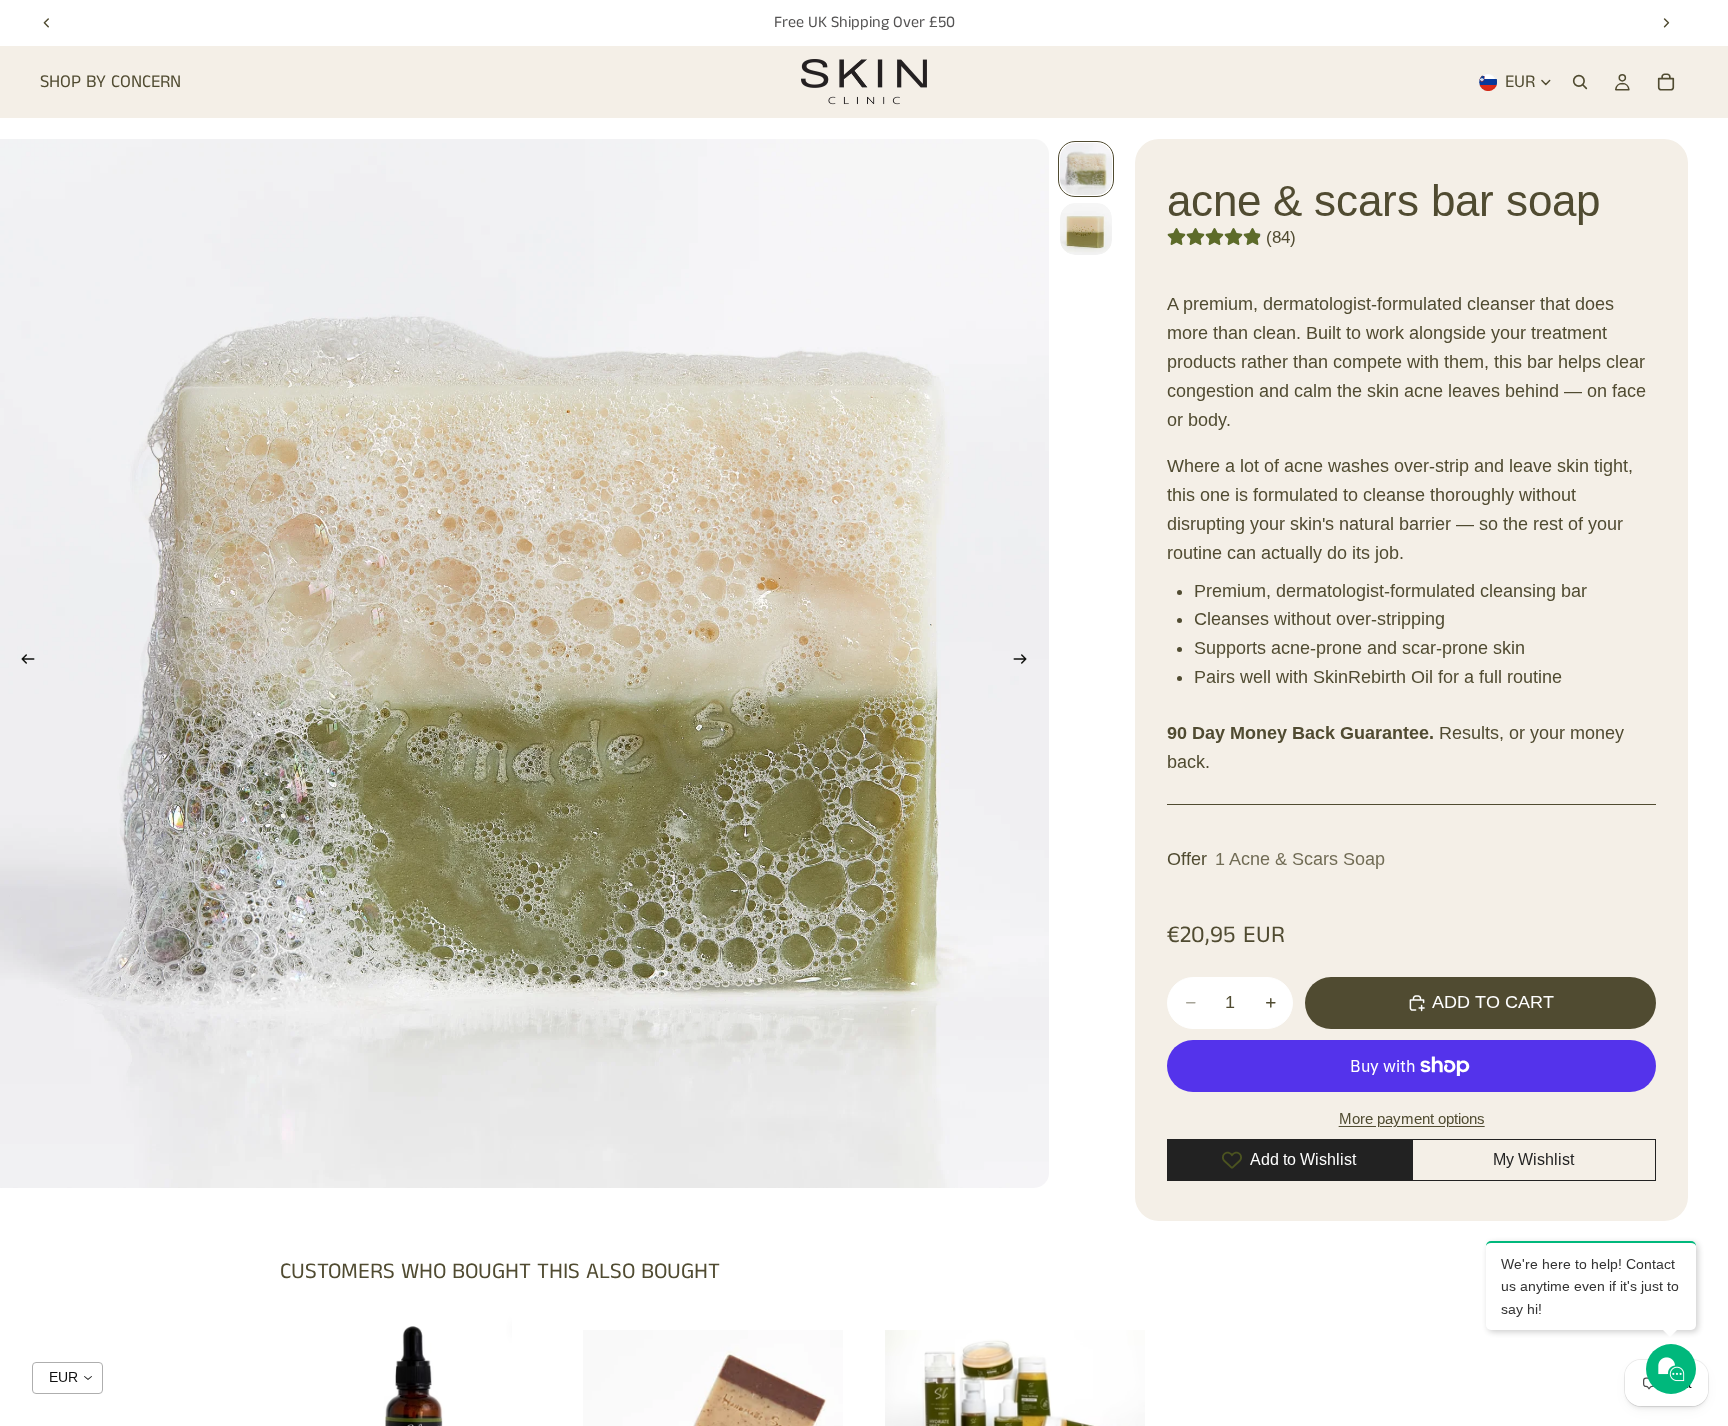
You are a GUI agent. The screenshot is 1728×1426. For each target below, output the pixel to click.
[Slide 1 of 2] (1086, 169)
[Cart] (1666, 82)
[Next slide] (1666, 23)
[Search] (1580, 82)
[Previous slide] (47, 23)
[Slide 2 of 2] (1086, 229)
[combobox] (67, 1378)
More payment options (1412, 1118)
